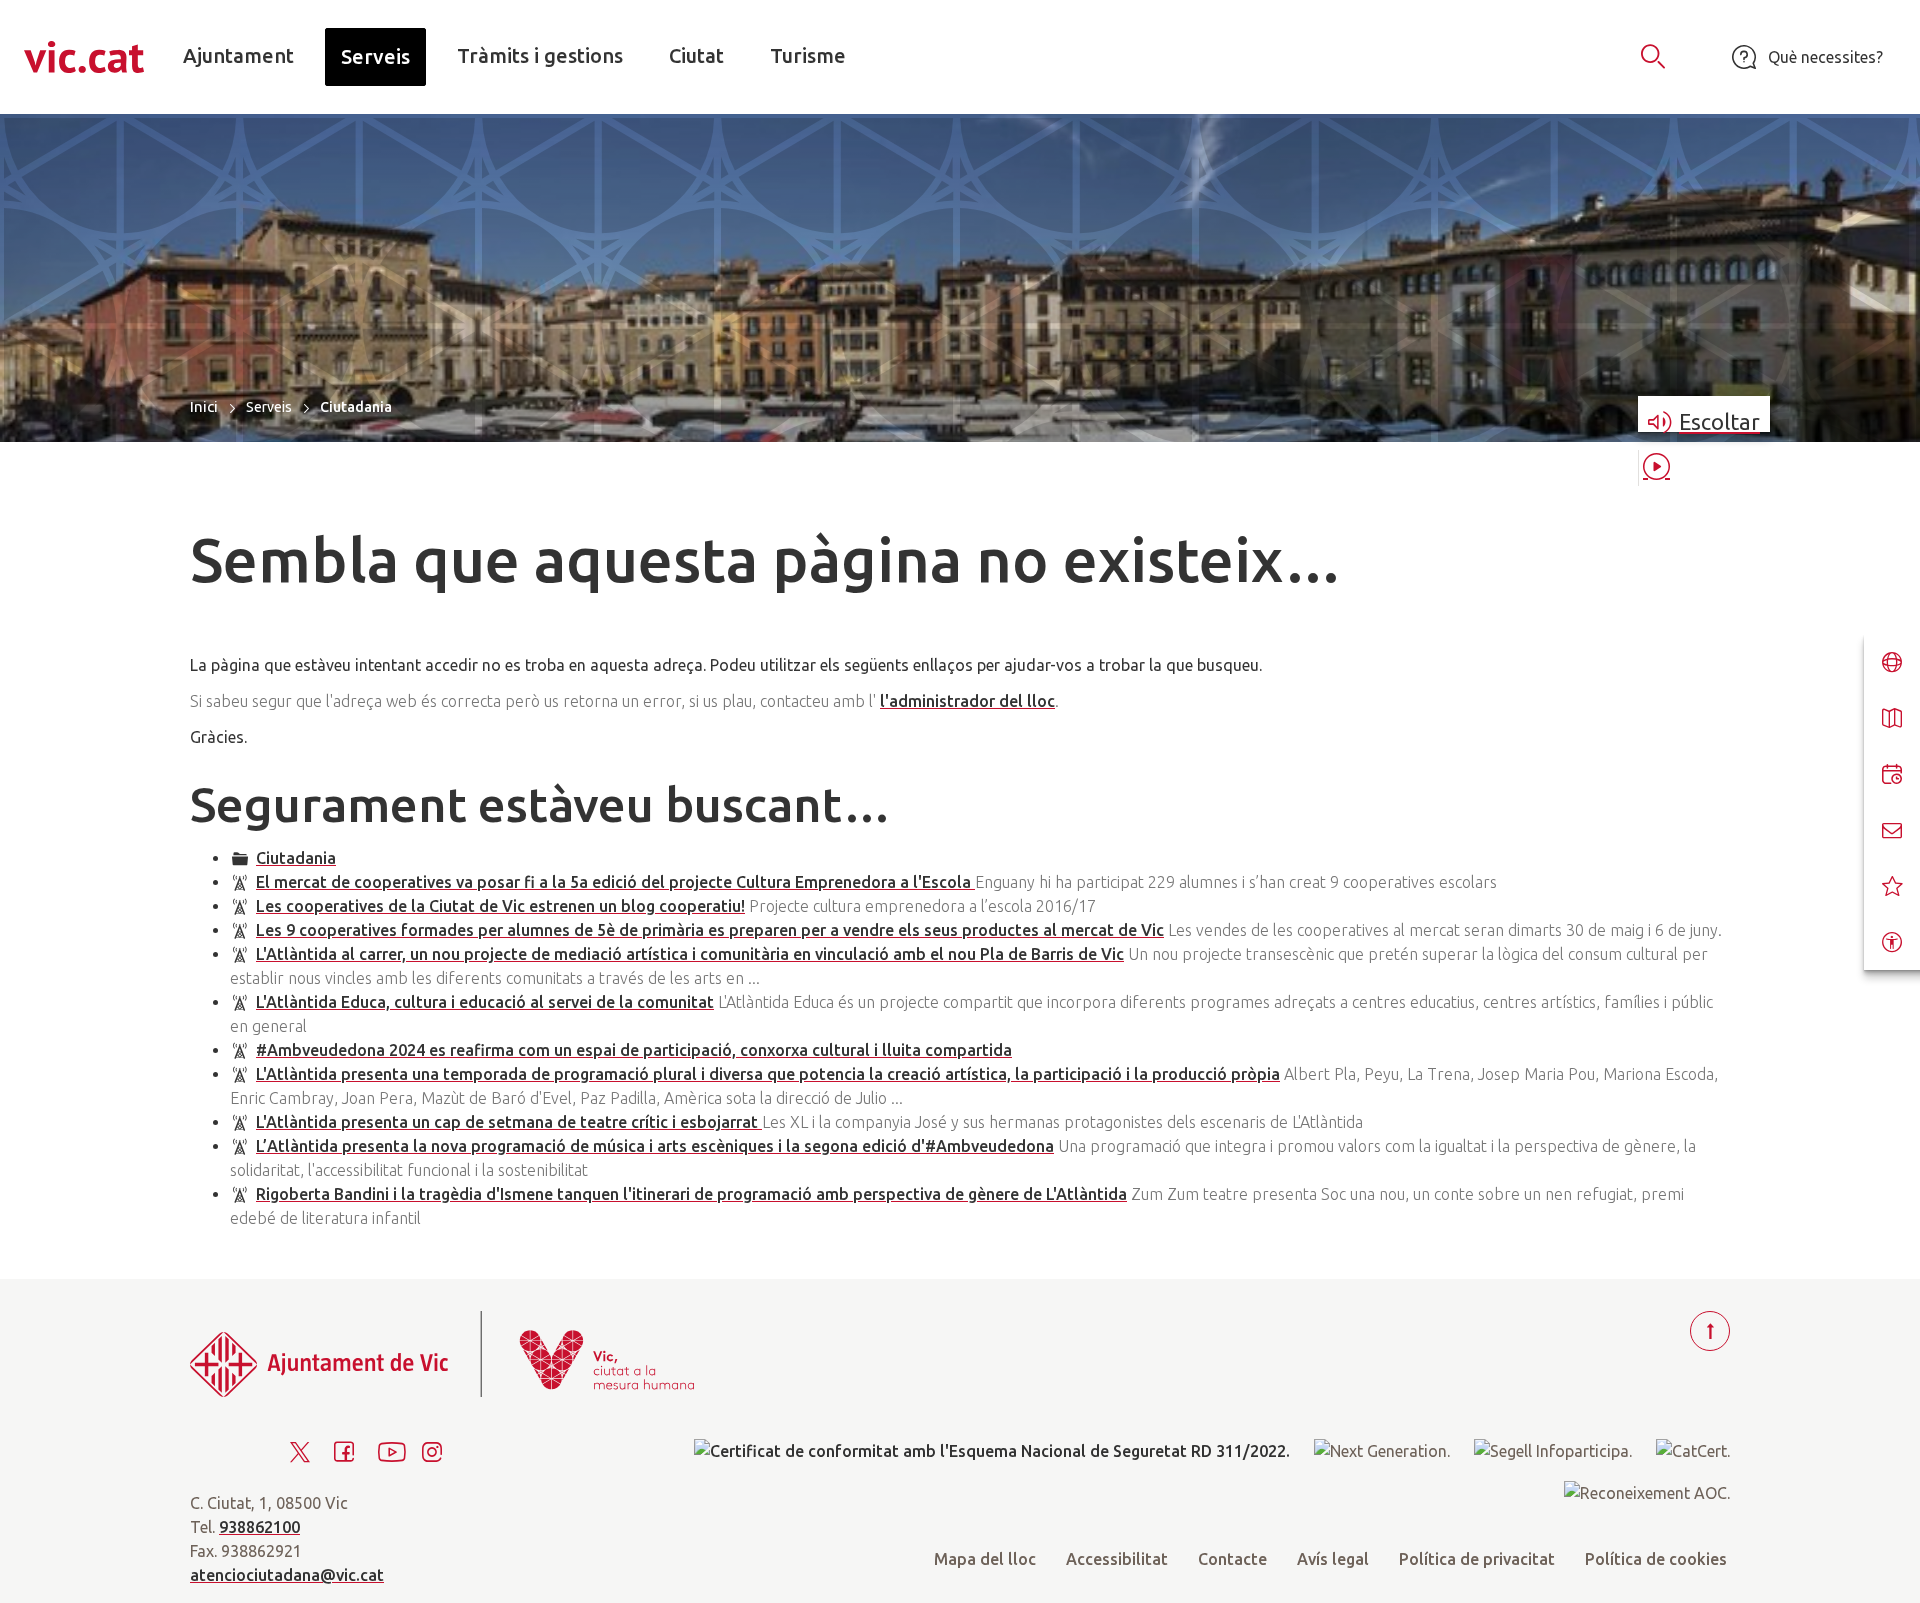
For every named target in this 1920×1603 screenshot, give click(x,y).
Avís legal (1333, 1559)
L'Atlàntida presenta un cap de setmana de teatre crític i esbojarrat (509, 1122)
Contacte (1232, 1559)
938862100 (259, 1527)
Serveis (269, 407)
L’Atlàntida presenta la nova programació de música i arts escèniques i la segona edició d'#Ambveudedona (655, 1146)
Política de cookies (1656, 1559)
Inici (204, 406)
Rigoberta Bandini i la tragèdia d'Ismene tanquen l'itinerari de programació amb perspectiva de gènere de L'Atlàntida (691, 1194)
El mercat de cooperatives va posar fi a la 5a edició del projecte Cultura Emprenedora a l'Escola (615, 882)
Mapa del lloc (985, 1559)
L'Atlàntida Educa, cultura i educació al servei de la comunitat (485, 1002)
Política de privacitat (1477, 1559)
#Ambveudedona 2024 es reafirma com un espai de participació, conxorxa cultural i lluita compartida (634, 1050)
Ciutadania (296, 858)
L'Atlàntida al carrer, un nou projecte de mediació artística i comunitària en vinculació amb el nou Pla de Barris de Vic (690, 954)
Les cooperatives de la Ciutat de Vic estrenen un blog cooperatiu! (500, 906)
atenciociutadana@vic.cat (287, 1575)
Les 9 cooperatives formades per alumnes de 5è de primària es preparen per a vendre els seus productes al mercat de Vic (710, 930)
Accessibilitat (1117, 1559)
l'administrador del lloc (967, 701)
